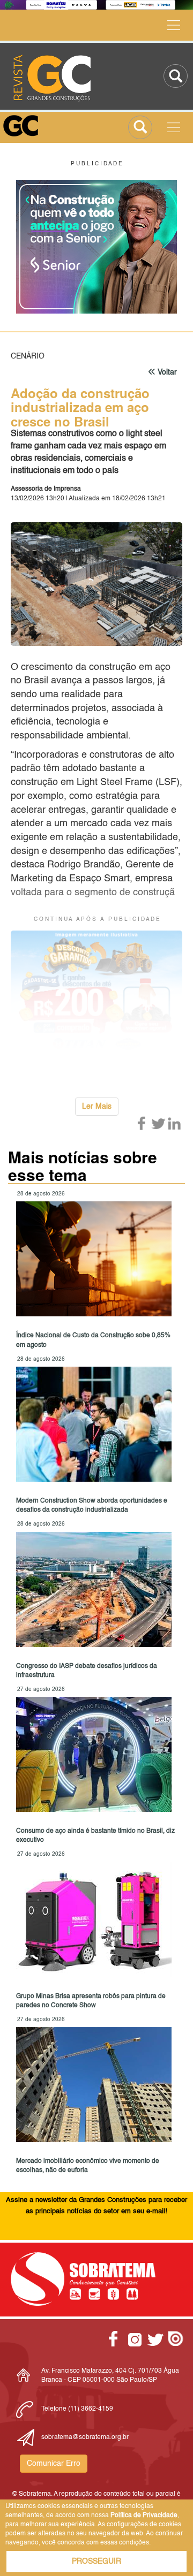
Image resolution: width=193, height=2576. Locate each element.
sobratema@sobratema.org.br (85, 2437)
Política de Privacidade (144, 2516)
